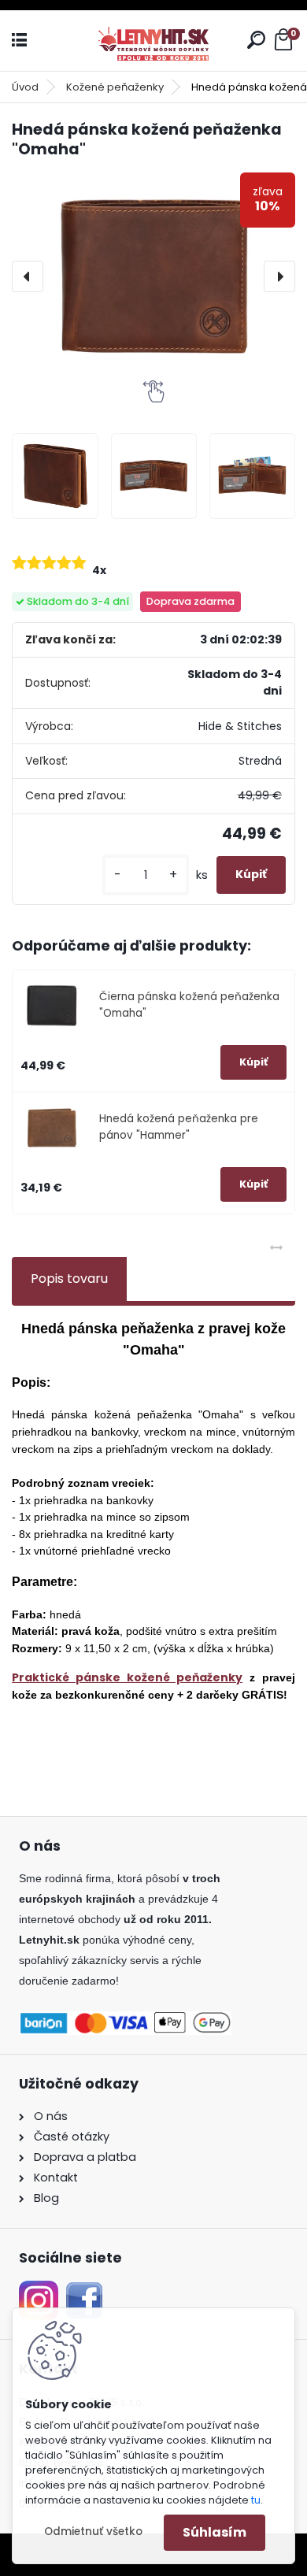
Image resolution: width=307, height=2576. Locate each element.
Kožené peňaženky (115, 87)
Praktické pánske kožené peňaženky (127, 1677)
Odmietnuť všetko (93, 2532)
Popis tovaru (69, 1279)
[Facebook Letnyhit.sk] (84, 2290)
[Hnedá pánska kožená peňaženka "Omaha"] (153, 276)
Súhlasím (215, 2532)
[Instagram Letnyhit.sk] (39, 2290)
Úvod (25, 87)
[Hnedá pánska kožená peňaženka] (55, 476)
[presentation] (28, 276)
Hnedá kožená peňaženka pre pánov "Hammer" (179, 1127)
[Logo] (153, 41)
